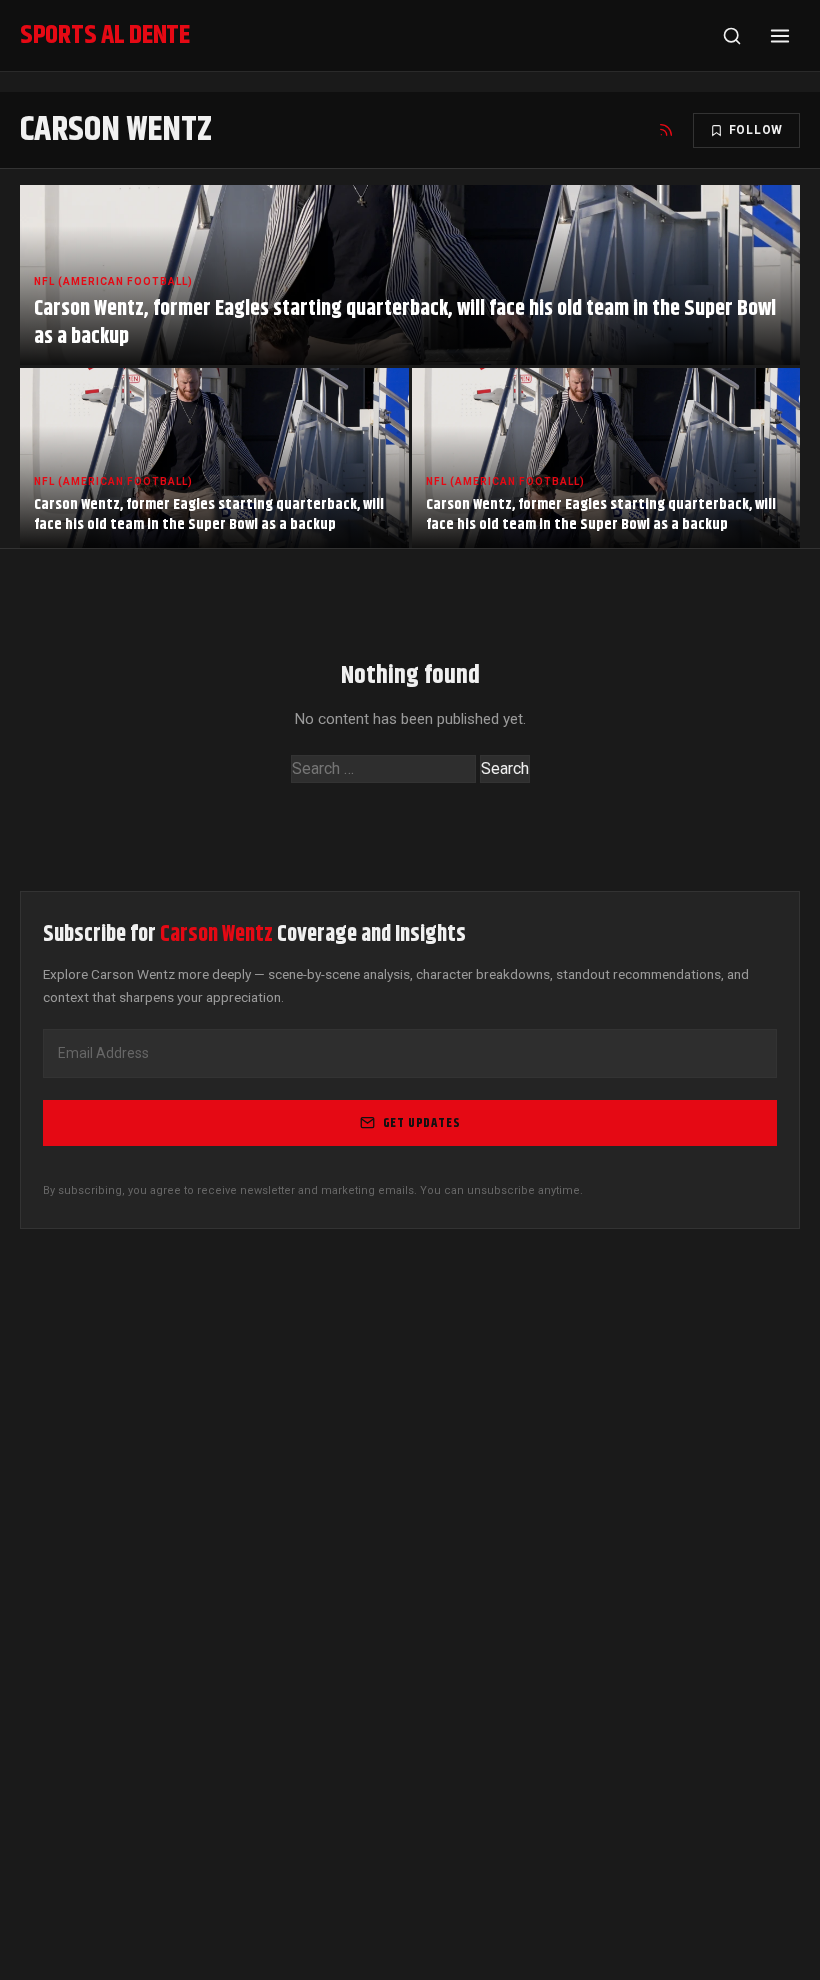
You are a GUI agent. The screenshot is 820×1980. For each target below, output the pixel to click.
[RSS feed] (666, 130)
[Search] (732, 36)
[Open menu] (780, 36)
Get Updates (422, 1123)
